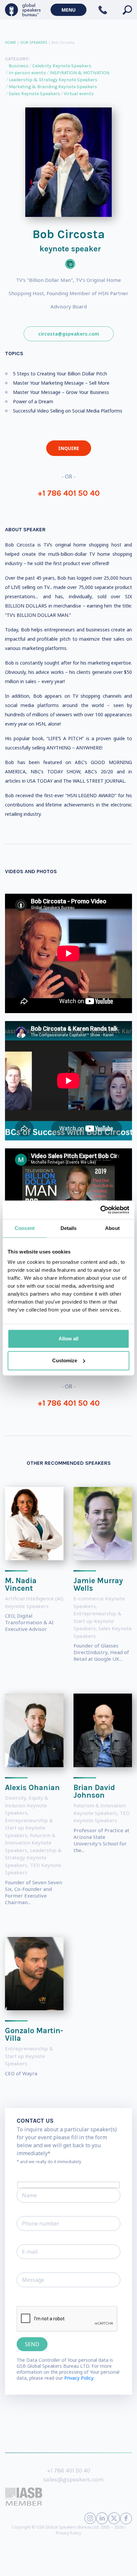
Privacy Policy (68, 2533)
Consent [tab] (25, 1228)
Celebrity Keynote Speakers (62, 66)
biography (11, 2566)
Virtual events (79, 94)
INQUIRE (69, 448)
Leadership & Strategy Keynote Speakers (53, 80)
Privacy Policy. (79, 2378)
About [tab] (112, 1228)
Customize (65, 1360)
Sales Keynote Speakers (34, 94)
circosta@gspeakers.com (69, 334)
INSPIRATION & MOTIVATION (79, 73)
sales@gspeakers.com (73, 2479)
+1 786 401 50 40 (69, 493)
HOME (10, 42)
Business (19, 66)
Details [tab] (69, 1228)
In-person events (27, 73)
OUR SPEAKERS (34, 42)
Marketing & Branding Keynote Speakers (53, 87)
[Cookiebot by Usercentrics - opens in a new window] (100, 1210)
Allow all (68, 1339)
